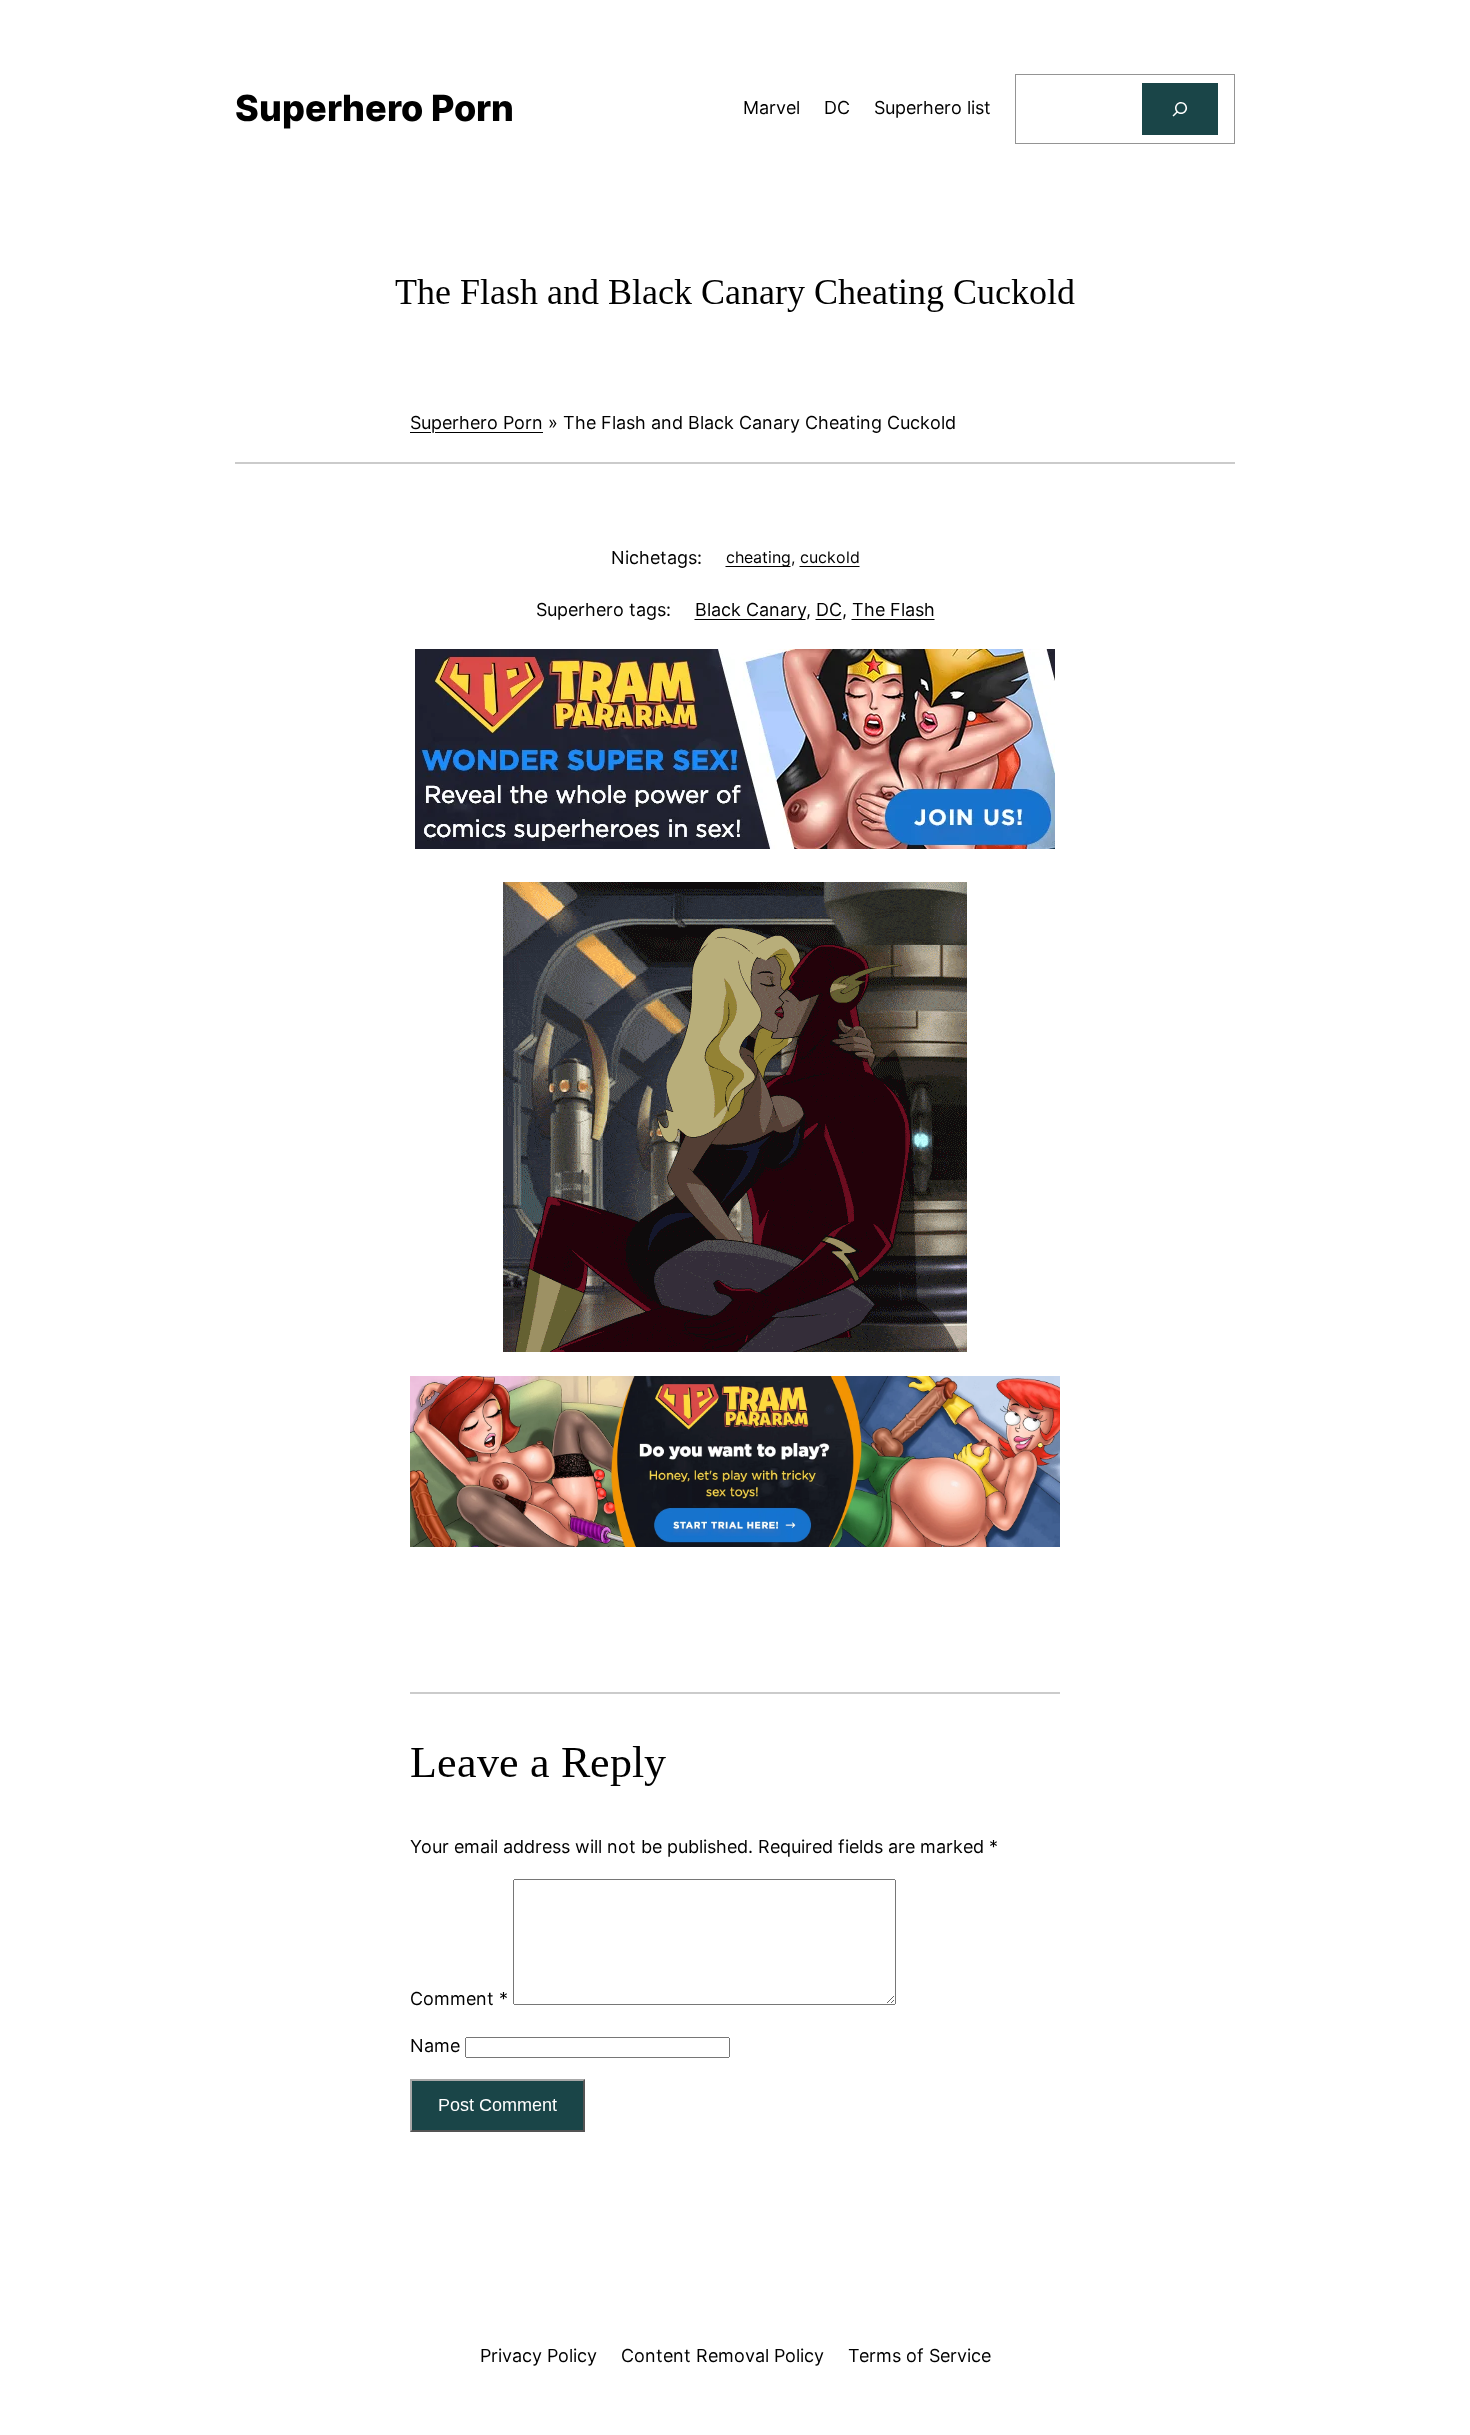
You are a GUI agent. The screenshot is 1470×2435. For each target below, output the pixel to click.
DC (829, 609)
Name (435, 2045)
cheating (758, 557)
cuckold (830, 557)
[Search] (1180, 109)
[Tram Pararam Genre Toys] (735, 1540)
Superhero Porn (476, 422)
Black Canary (750, 609)
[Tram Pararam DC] (735, 842)
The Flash (893, 609)
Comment (459, 1998)
